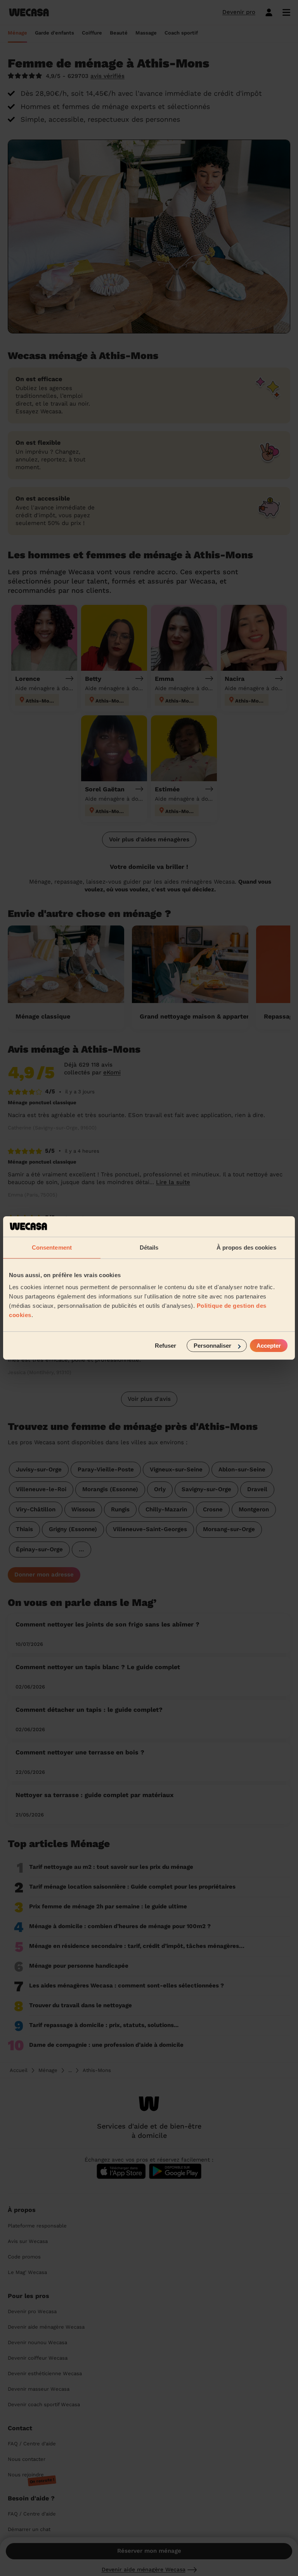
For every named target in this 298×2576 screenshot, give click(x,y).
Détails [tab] (149, 1247)
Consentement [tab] (52, 1247)
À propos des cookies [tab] (246, 1247)
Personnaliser (212, 1346)
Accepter (269, 1346)
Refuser (165, 1346)
